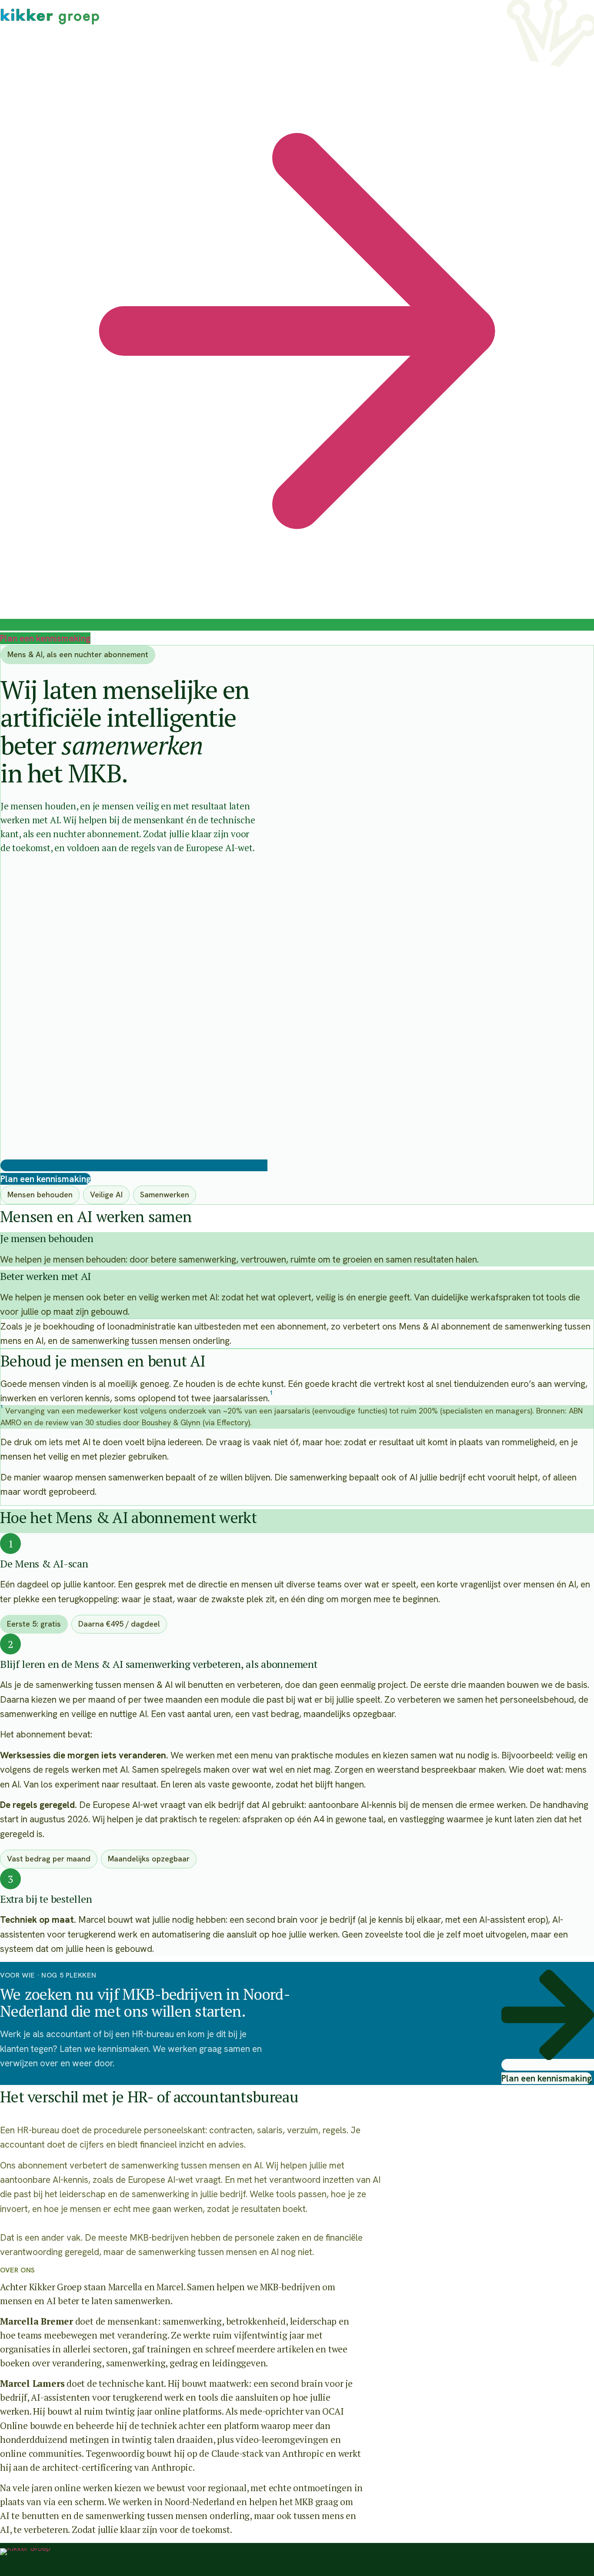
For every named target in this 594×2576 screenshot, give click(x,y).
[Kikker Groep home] (25, 2562)
